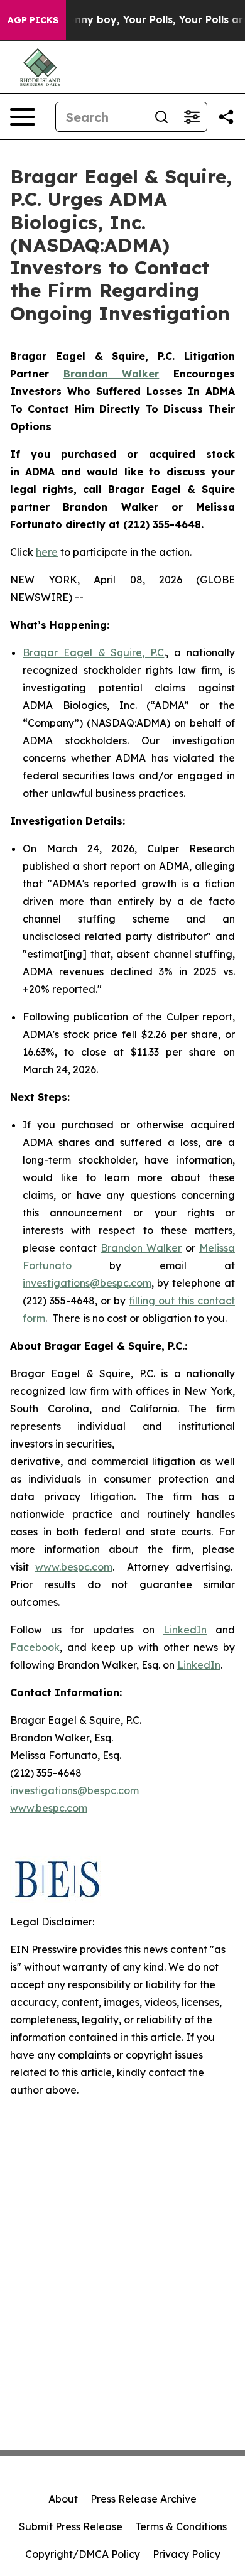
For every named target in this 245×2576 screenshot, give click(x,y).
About (63, 2499)
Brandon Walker (141, 1248)
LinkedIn (185, 1630)
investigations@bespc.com (87, 1283)
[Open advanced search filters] (192, 117)
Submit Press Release (71, 2526)
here (47, 552)
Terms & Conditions (181, 2526)
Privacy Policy (187, 2554)
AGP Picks (33, 20)
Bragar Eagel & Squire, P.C (93, 652)
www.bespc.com (74, 1567)
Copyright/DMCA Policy (83, 2554)
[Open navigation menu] (23, 117)
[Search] (161, 117)
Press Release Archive (144, 2499)
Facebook (35, 1647)
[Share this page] (226, 117)
